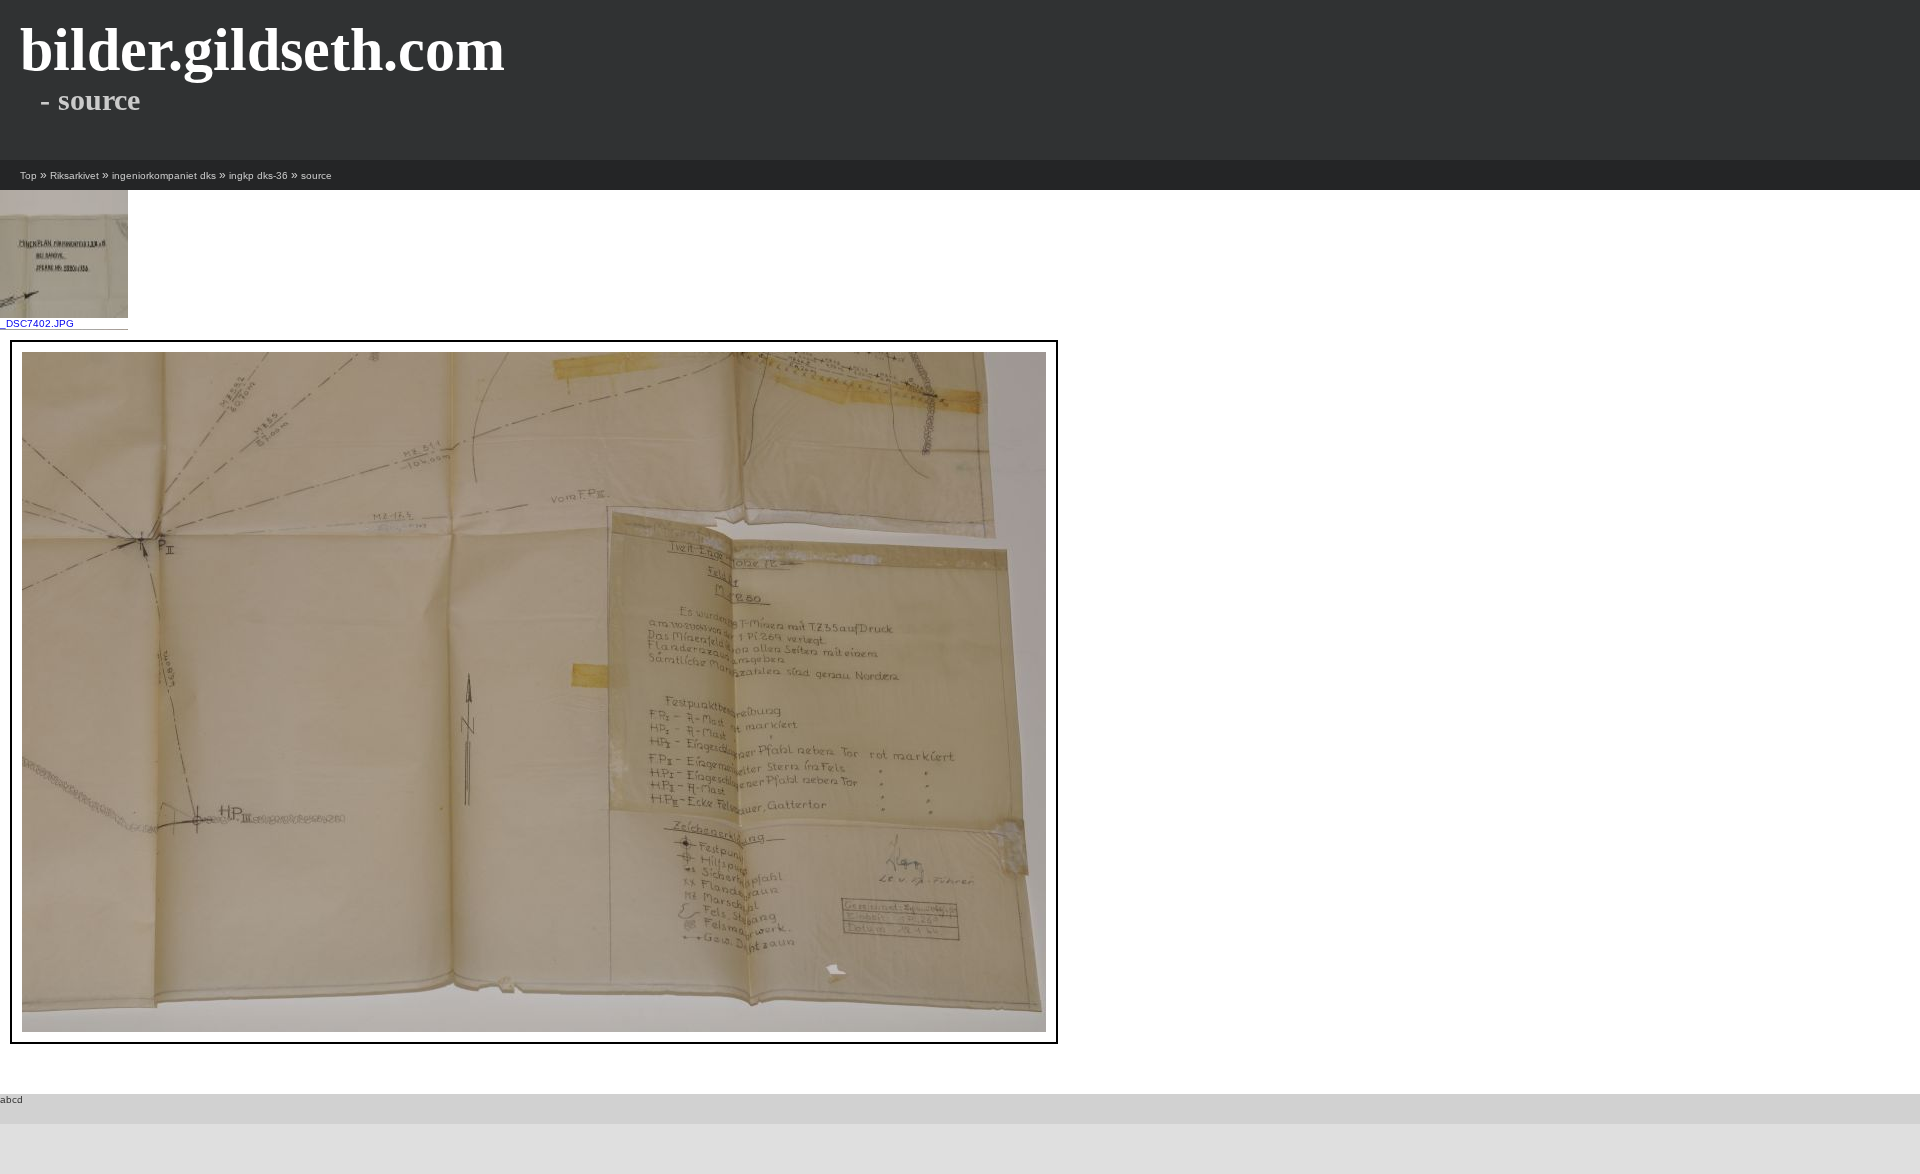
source (316, 175)
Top (28, 175)
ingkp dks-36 (258, 175)
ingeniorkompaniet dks (164, 175)
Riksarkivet (74, 175)
